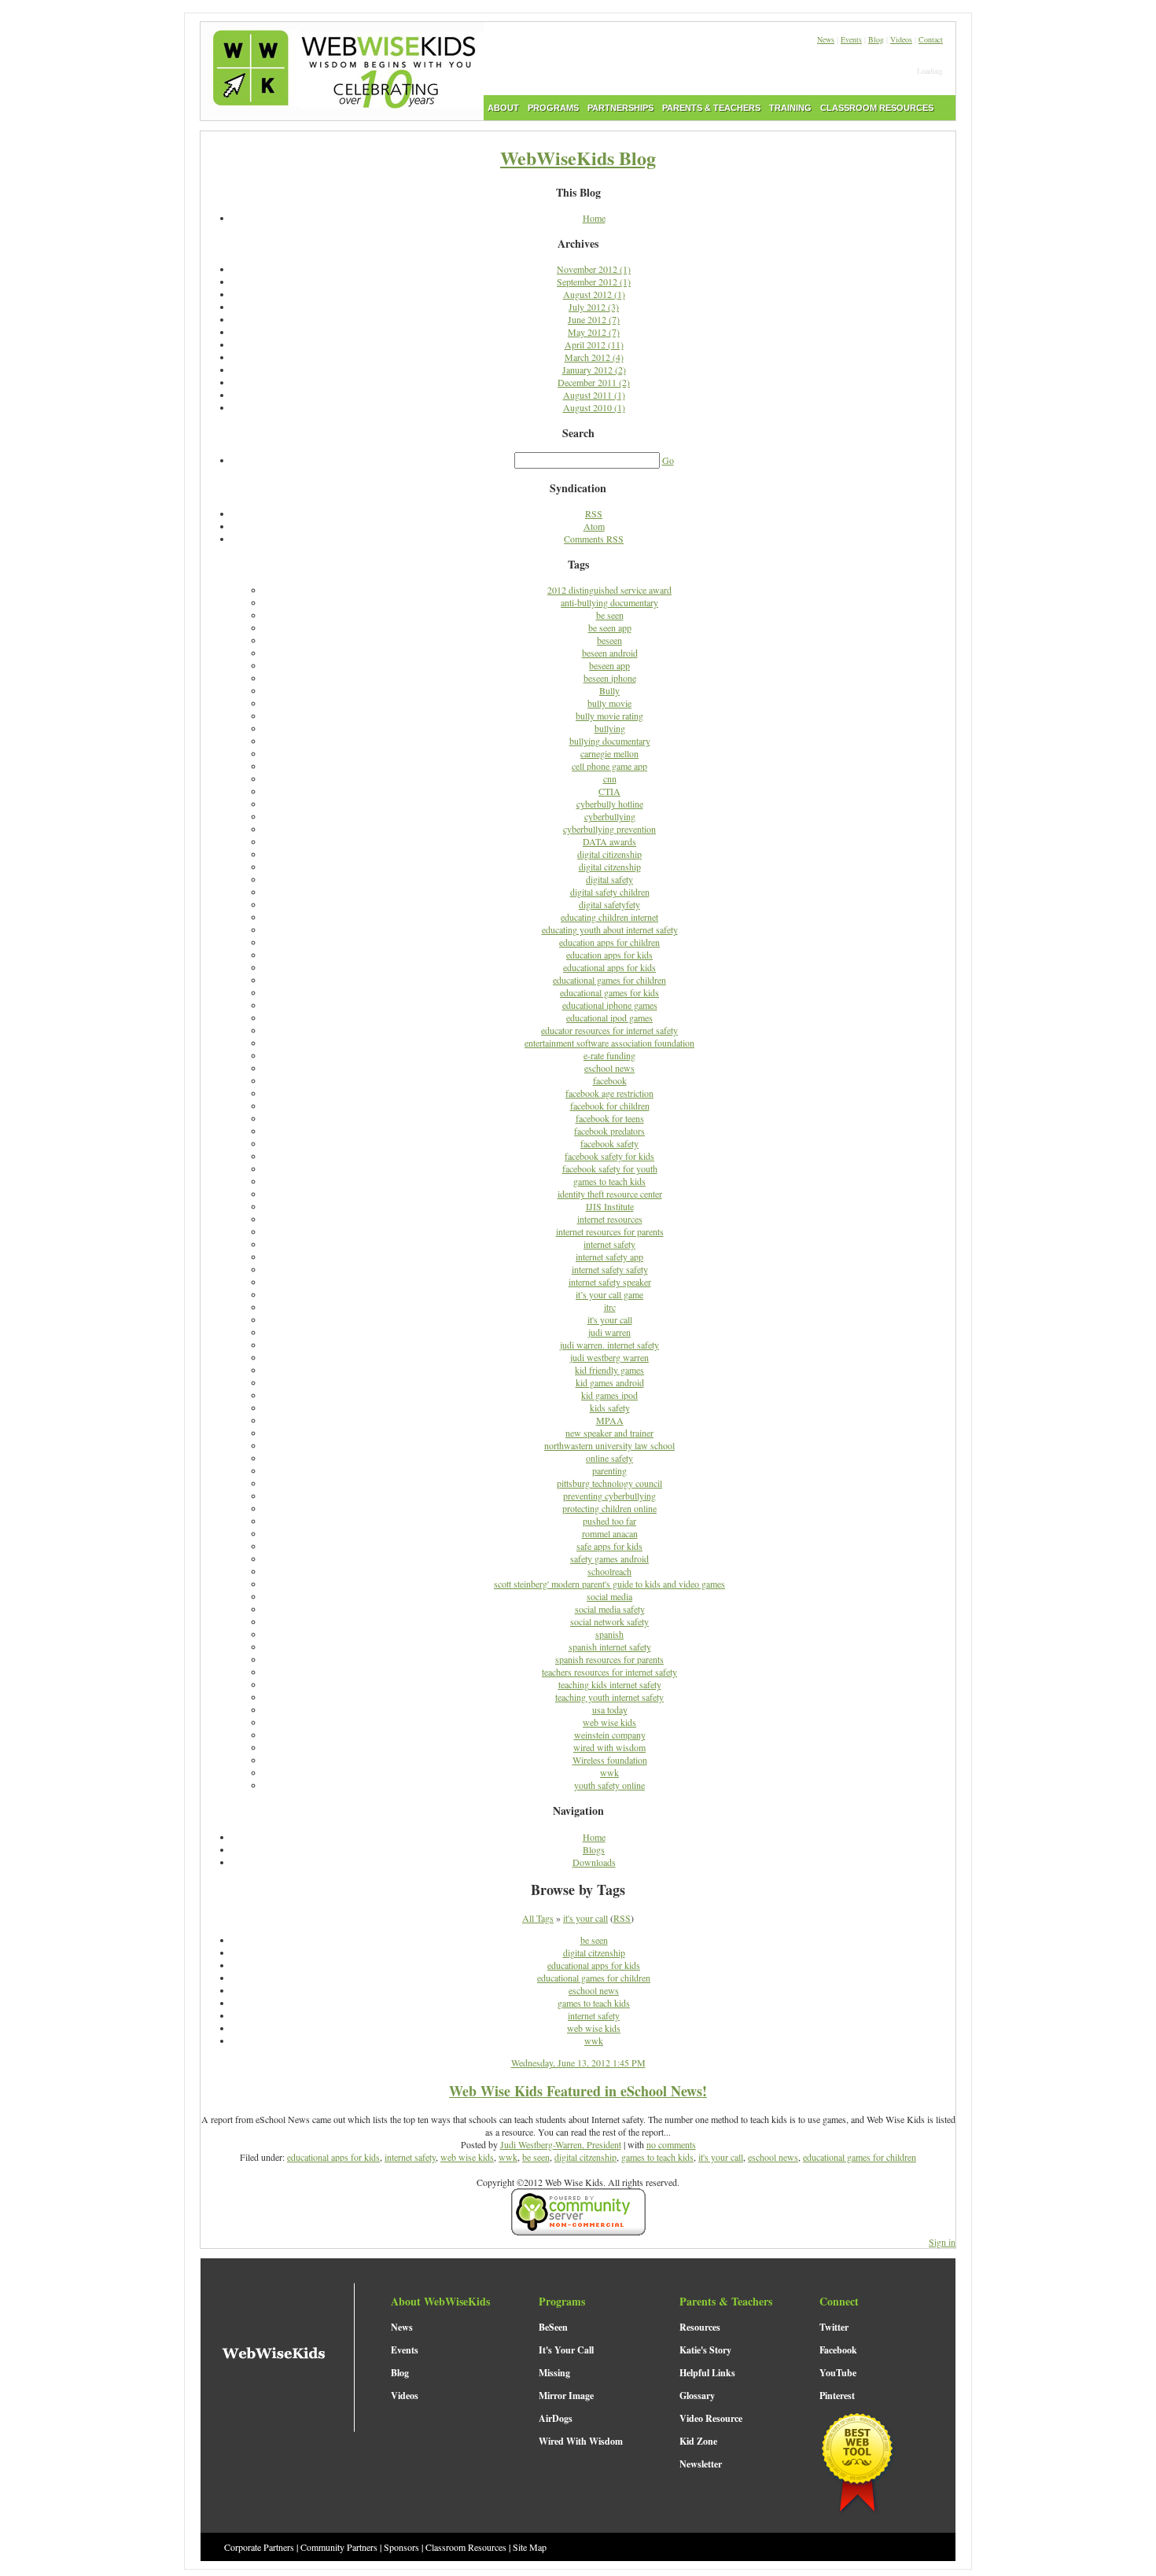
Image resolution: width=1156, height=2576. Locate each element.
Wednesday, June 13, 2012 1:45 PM (578, 2063)
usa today (610, 1709)
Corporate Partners (259, 2547)
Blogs (594, 1849)
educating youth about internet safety (610, 929)
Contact (931, 39)
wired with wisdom (609, 1747)
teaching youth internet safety (609, 1697)
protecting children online (609, 1508)
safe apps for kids (609, 1546)
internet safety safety (610, 1269)
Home (594, 218)
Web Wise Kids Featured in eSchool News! (578, 2091)
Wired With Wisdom (581, 2441)
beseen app (609, 665)
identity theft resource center (610, 1194)
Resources (700, 2327)
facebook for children (610, 1106)
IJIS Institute (610, 1206)
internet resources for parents (610, 1231)
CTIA (609, 791)
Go (668, 460)
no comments (671, 2144)
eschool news (609, 1068)
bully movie (609, 703)
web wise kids (609, 1722)
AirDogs (556, 2418)
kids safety (610, 1408)
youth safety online (609, 1785)
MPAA (610, 1420)
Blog (876, 39)
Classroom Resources (466, 2547)
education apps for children (609, 942)
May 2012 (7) (594, 332)
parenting (609, 1470)
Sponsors (401, 2547)
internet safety (609, 1244)
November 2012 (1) (594, 269)
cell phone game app (609, 766)
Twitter (834, 2327)
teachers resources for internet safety (609, 1672)
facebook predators (609, 1131)
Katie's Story (705, 2350)
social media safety (610, 1609)
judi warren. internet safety (609, 1345)
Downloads (594, 1862)
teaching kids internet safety (610, 1684)
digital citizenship (609, 854)
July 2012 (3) (594, 307)
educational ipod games (609, 1018)
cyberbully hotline (610, 804)
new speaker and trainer (609, 1433)
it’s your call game (609, 1294)
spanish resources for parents (609, 1659)
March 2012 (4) (594, 357)
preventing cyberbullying (609, 1496)
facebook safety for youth (610, 1168)
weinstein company (610, 1735)
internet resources (610, 1219)
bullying (610, 728)
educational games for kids (609, 992)
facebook (610, 1080)
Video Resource (711, 2418)
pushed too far (609, 1521)
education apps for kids (609, 955)
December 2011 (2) (594, 382)
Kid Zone (698, 2441)
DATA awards (609, 841)
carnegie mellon (609, 753)
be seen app (610, 627)
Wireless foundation (610, 1760)
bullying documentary (610, 741)
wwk (609, 1772)
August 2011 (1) (594, 395)
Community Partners (339, 2547)
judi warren (609, 1332)
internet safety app (609, 1257)
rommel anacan (610, 1533)
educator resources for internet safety (609, 1030)
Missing (554, 2373)
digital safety (609, 879)
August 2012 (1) (594, 294)
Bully (609, 690)
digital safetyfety (609, 904)
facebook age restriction (609, 1093)
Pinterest (837, 2396)
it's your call (610, 1319)
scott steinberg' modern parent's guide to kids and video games (609, 1584)
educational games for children (609, 980)
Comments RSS (594, 539)
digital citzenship (610, 867)
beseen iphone (610, 678)
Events (851, 39)
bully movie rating (609, 716)
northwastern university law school (609, 1445)
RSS (594, 513)
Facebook (838, 2350)
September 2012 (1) (594, 282)
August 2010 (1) (594, 407)
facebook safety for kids (609, 1156)
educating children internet (609, 917)
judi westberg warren (609, 1357)
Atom (594, 526)
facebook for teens (610, 1118)
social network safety (609, 1621)
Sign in (942, 2242)
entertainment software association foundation (609, 1043)
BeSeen (553, 2327)
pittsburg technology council (609, 1483)
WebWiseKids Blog (578, 158)
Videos (901, 39)
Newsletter (701, 2464)
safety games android (609, 1558)
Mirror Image (566, 2396)
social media (609, 1596)
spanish (609, 1634)
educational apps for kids (609, 967)
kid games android (610, 1382)
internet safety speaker (610, 1282)
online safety (609, 1458)
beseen (609, 640)
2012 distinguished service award (609, 590)
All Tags (538, 1918)
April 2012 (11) (594, 344)
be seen (610, 615)
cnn (610, 778)
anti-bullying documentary (609, 602)
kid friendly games (609, 1370)
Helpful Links (707, 2373)
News (826, 39)
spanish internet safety (610, 1647)
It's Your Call (566, 2350)
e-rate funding (609, 1055)
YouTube (838, 2373)
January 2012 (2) (594, 370)
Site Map (530, 2547)
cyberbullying (610, 816)
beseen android (610, 653)
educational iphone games (610, 1005)
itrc (610, 1307)
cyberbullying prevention (609, 829)
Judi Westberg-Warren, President (561, 2144)
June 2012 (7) (594, 319)
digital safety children (610, 892)
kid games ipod (609, 1395)
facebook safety (609, 1143)
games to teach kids (609, 1181)
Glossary (697, 2396)
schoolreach (609, 1571)
